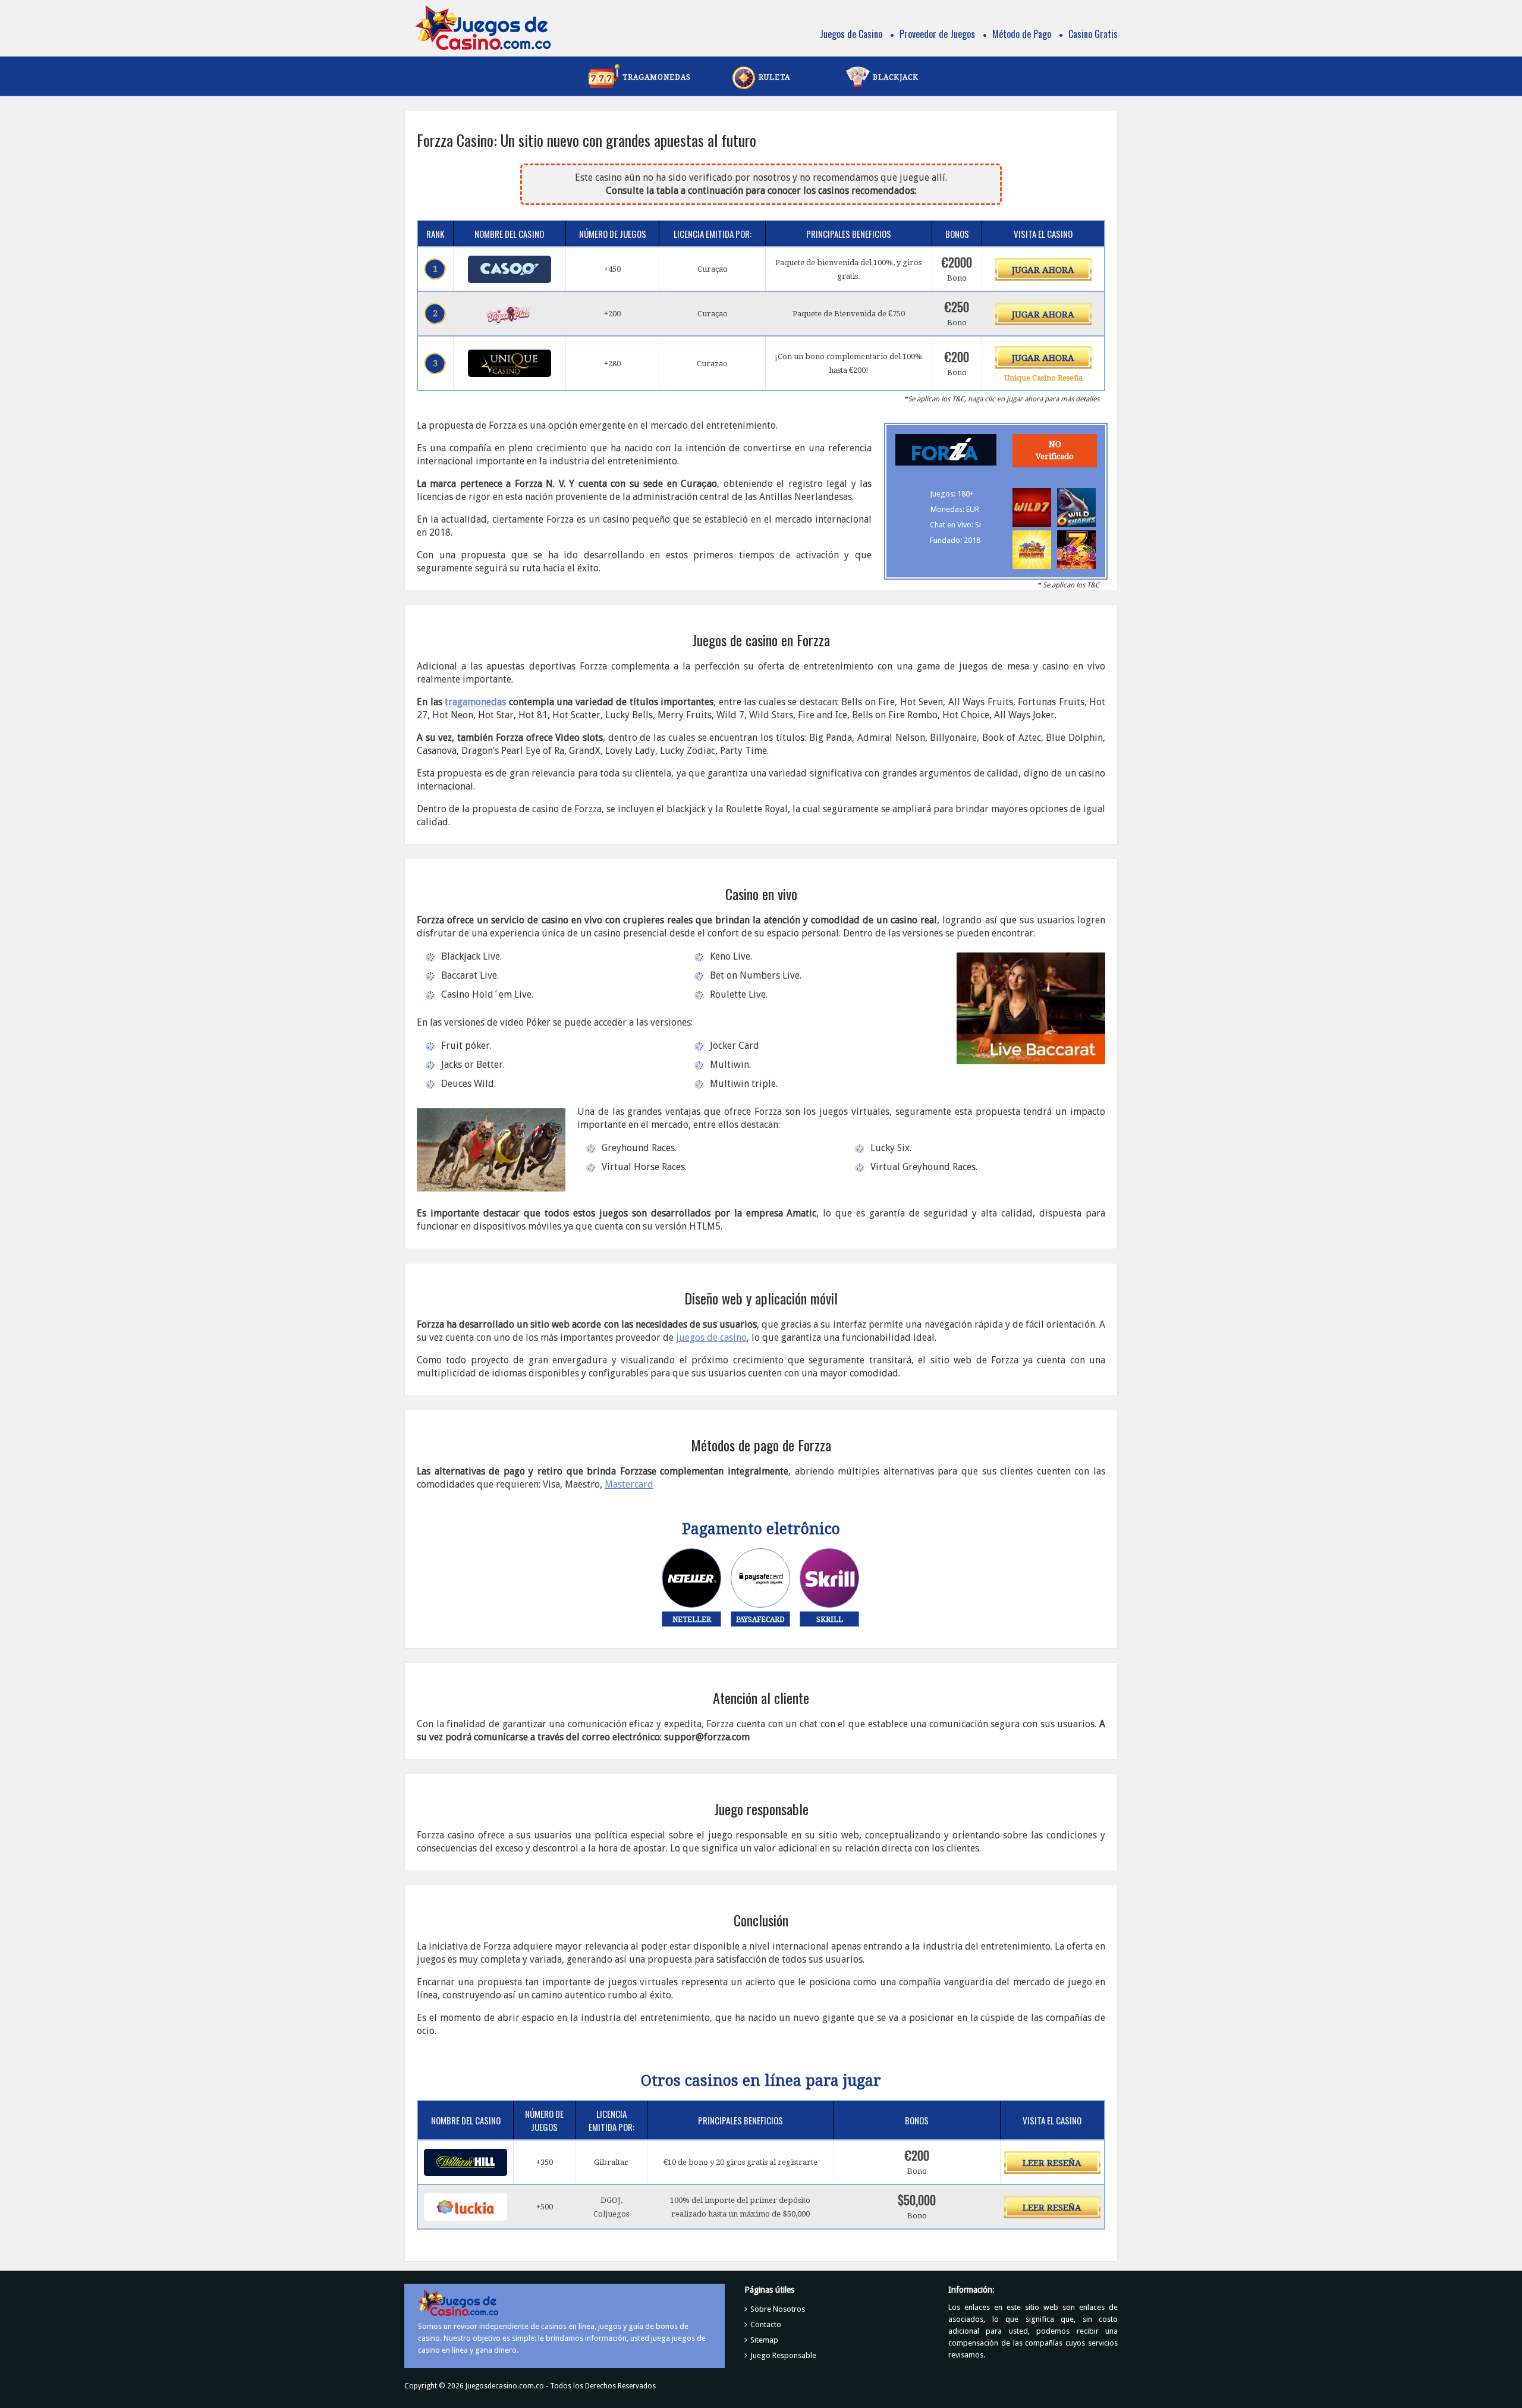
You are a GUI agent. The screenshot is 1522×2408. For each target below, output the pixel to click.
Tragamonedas (657, 77)
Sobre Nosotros (778, 2309)
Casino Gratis (1093, 34)
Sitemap (764, 2340)
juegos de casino (711, 1337)
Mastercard (629, 1484)
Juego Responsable (783, 2355)
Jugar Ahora (1043, 270)
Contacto (766, 2324)
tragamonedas (475, 702)
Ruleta (774, 77)
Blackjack (896, 77)
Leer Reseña (1052, 2163)
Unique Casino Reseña (1043, 378)
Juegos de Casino (851, 34)
